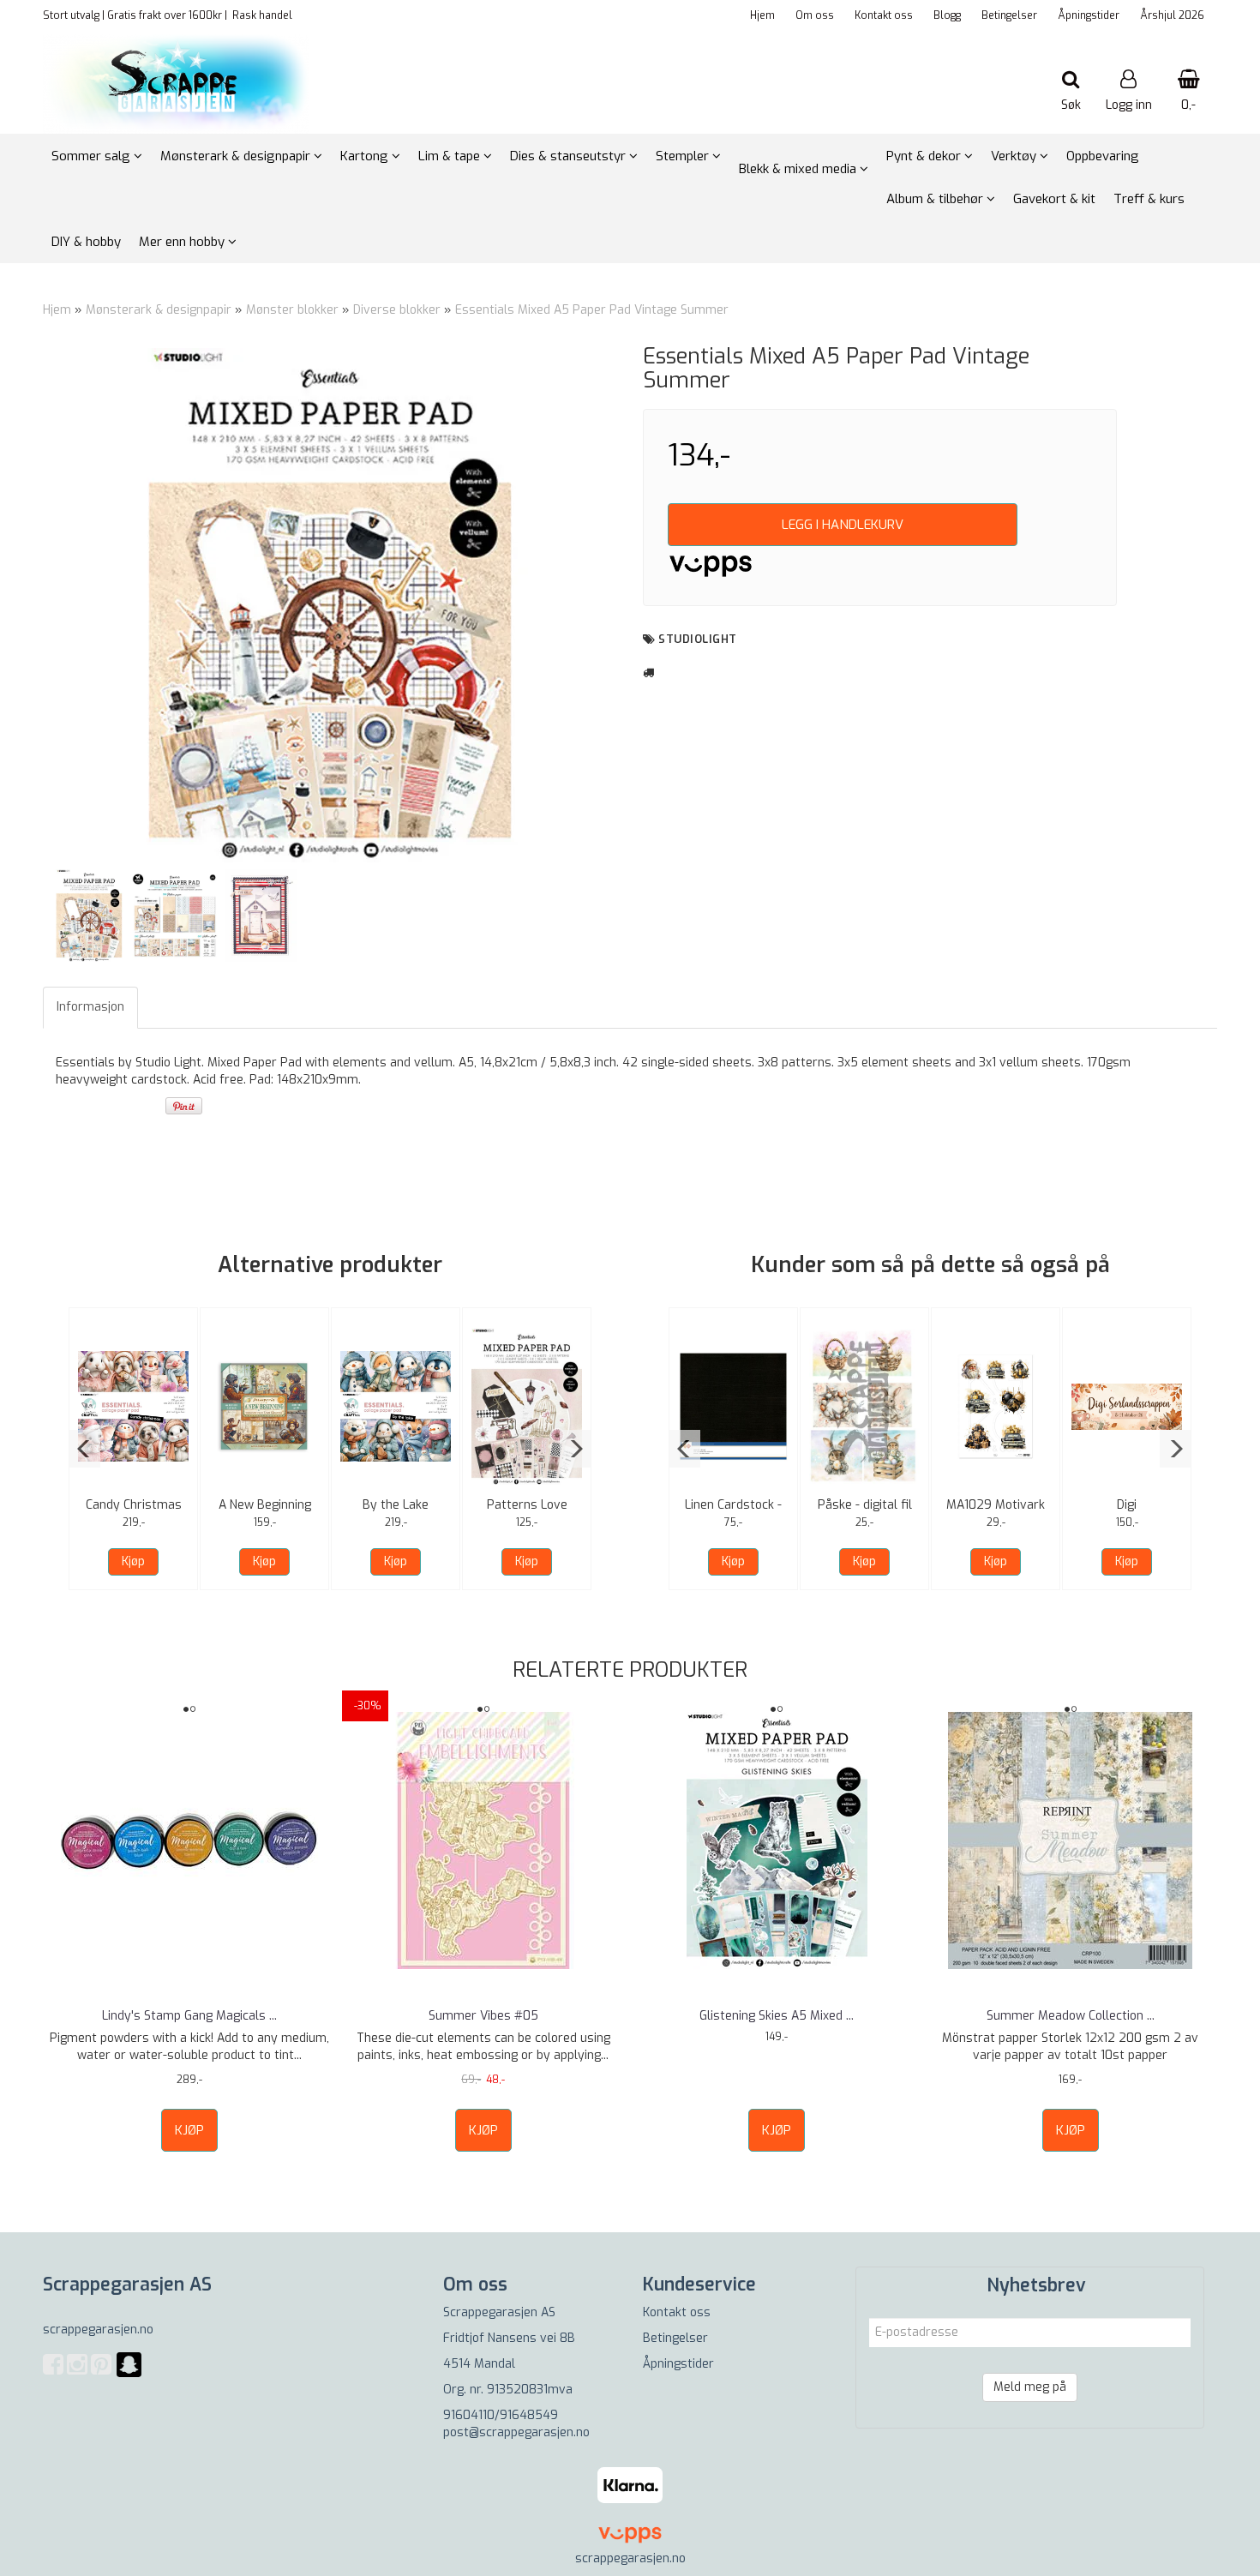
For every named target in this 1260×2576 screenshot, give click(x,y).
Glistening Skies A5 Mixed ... (777, 2016)
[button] (84, 1449)
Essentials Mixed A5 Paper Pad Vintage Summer (592, 310)
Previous (21, 605)
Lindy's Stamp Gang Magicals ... (189, 2016)
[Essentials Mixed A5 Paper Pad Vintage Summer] (330, 605)
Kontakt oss (884, 15)
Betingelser (1009, 15)
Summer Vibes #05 (483, 2016)
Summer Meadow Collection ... (1071, 2016)
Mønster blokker (292, 310)
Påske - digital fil (865, 1505)
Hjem (762, 15)
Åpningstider (1089, 15)
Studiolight (698, 639)
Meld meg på (1030, 2387)
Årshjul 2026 (1172, 15)
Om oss (815, 15)
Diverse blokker (397, 310)
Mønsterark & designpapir (159, 310)
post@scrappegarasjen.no (516, 2432)
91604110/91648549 (501, 2415)
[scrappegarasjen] (129, 2375)
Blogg (947, 15)
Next (639, 605)
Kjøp (133, 1561)
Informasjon (90, 1007)
